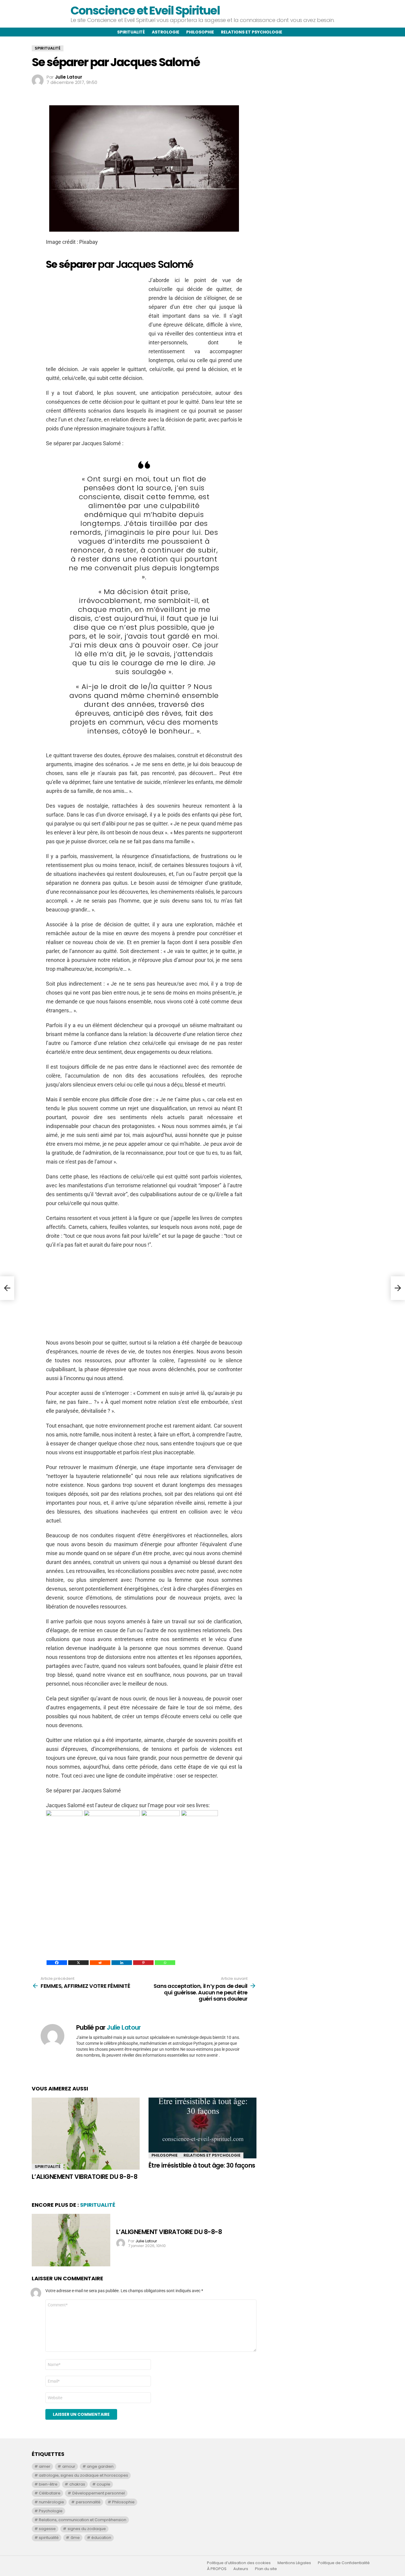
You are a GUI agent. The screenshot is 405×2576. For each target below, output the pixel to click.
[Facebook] (57, 1963)
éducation (101, 2538)
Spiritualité (131, 32)
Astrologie (166, 32)
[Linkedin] (122, 1963)
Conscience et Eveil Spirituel (145, 11)
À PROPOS (217, 2569)
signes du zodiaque (87, 2529)
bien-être (48, 2484)
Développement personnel (99, 2493)
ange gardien (100, 2466)
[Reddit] (100, 1963)
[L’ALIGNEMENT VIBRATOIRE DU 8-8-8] (86, 2134)
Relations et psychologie (252, 32)
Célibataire (50, 2493)
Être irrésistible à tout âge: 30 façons (202, 2165)
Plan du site (266, 2569)
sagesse (47, 2529)
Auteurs (241, 2569)
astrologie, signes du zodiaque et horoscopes (83, 2475)
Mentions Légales (294, 2563)
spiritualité (49, 2538)
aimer (45, 2466)
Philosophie (200, 32)
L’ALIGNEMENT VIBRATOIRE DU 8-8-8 (84, 2177)
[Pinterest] (143, 1963)
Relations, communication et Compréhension (83, 2520)
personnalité (88, 2502)
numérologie (51, 2502)
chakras (77, 2484)
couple (103, 2484)
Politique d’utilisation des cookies (239, 2563)
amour (69, 2466)
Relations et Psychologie (212, 2155)
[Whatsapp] (165, 1963)
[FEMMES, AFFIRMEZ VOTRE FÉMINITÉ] (7, 1288)
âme (75, 2538)
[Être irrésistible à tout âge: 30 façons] (203, 2128)
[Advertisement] (96, 317)
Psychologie (51, 2511)
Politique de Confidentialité (344, 2563)
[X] (78, 1963)
